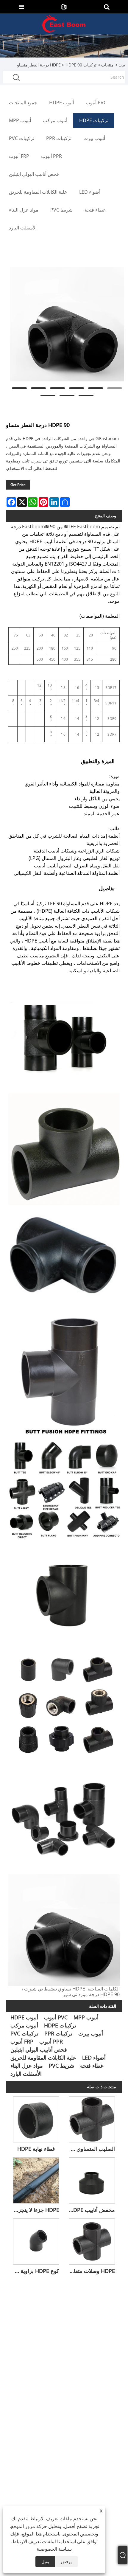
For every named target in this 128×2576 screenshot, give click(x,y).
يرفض (66, 2562)
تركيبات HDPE (60, 2025)
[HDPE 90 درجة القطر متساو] (67, 324)
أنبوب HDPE (24, 2017)
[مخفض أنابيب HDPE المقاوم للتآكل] (92, 2179)
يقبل (45, 2562)
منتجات (107, 65)
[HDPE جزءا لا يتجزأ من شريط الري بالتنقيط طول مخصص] (36, 2179)
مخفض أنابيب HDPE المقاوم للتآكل (90, 2210)
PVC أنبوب (56, 2017)
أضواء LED (94, 2058)
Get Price (18, 485)
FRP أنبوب (22, 2041)
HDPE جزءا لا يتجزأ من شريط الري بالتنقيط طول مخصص (35, 2210)
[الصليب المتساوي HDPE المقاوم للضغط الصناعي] (92, 2118)
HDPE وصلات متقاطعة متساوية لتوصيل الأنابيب (90, 2271)
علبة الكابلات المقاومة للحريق (43, 2058)
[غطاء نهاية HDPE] (36, 2118)
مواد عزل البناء (27, 2066)
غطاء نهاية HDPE (36, 2149)
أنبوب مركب (24, 2025)
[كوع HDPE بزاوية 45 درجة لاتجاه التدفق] (36, 2240)
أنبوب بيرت (91, 2033)
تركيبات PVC (24, 2033)
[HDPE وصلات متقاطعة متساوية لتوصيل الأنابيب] (92, 2240)
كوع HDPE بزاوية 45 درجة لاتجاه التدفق (35, 2271)
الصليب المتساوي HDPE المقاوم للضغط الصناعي (90, 2149)
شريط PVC (61, 2066)
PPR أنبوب (51, 2041)
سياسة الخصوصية (54, 2549)
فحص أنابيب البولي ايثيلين (39, 2049)
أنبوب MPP (86, 2017)
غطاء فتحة (92, 2066)
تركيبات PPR (58, 2033)
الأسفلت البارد (26, 2074)
